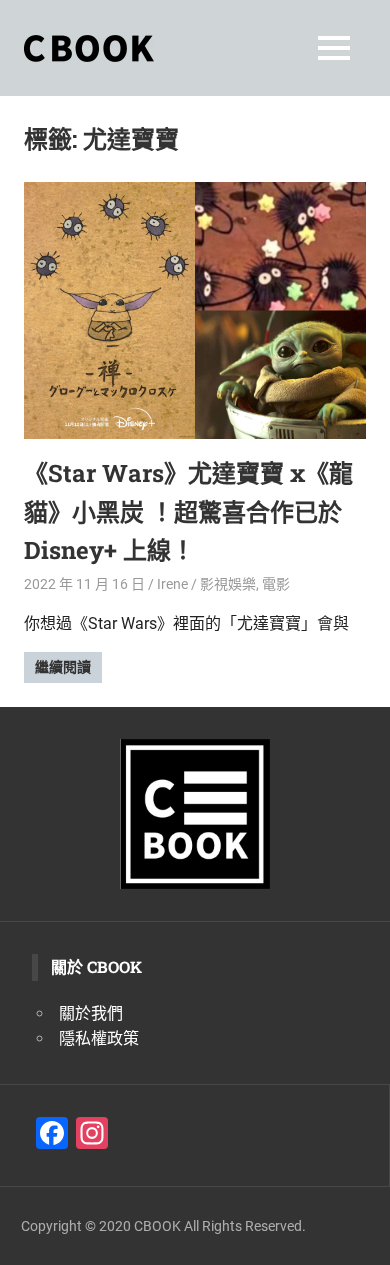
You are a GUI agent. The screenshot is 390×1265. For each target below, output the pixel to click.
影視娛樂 (228, 584)
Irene (172, 584)
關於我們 (91, 1013)
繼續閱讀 (63, 667)
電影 (276, 584)
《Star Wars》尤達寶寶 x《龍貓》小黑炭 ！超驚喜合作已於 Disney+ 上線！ (188, 511)
